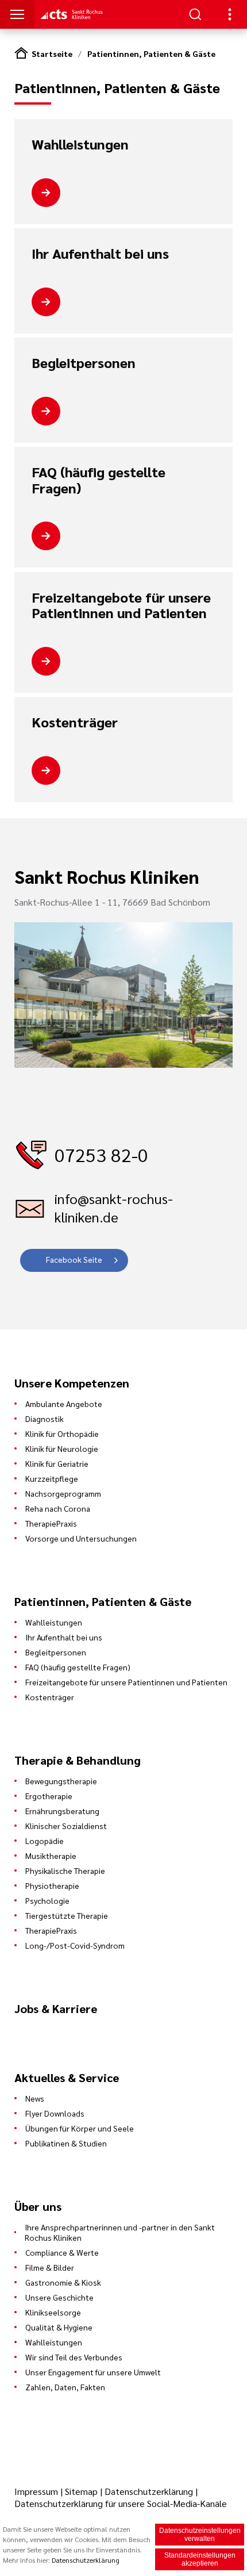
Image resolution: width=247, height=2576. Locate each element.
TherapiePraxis (51, 1523)
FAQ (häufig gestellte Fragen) (99, 480)
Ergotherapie (49, 1796)
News (35, 2098)
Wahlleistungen (80, 144)
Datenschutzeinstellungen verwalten (200, 2535)
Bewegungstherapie (61, 1781)
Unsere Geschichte (59, 2297)
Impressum (37, 2491)
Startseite (52, 53)
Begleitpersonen (84, 363)
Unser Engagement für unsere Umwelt (93, 2372)
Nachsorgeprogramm (63, 1493)
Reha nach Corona (58, 1508)
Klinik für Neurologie (62, 1448)
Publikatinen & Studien (66, 2143)
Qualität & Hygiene (59, 2327)
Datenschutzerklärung (149, 2491)
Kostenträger (75, 722)
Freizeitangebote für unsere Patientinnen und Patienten (121, 605)
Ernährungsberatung (62, 1811)
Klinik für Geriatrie (57, 1463)
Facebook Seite (74, 1259)
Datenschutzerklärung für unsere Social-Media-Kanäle (121, 2503)
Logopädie (45, 1841)
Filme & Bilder (50, 2267)
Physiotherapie (52, 1885)
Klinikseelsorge (53, 2312)
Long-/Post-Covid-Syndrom (75, 1945)
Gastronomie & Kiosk (63, 2282)
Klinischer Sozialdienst (66, 1826)
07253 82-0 (101, 1154)
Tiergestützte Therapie (67, 1915)
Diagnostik (45, 1419)
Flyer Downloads (55, 2113)
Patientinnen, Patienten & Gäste (151, 53)
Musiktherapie (51, 1856)
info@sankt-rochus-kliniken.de (114, 1207)
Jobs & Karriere (56, 2008)
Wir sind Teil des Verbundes (74, 2357)
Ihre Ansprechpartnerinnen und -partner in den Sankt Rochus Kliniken (120, 2232)
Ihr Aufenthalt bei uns (100, 254)
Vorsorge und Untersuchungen (81, 1538)
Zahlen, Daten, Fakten (65, 2387)
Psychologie (47, 1900)
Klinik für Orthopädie (62, 1433)
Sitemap (81, 2491)
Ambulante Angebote (64, 1404)
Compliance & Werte (62, 2252)
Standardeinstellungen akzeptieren (200, 2559)
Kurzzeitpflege (52, 1478)
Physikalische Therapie (65, 1870)
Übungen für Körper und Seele (80, 2128)
